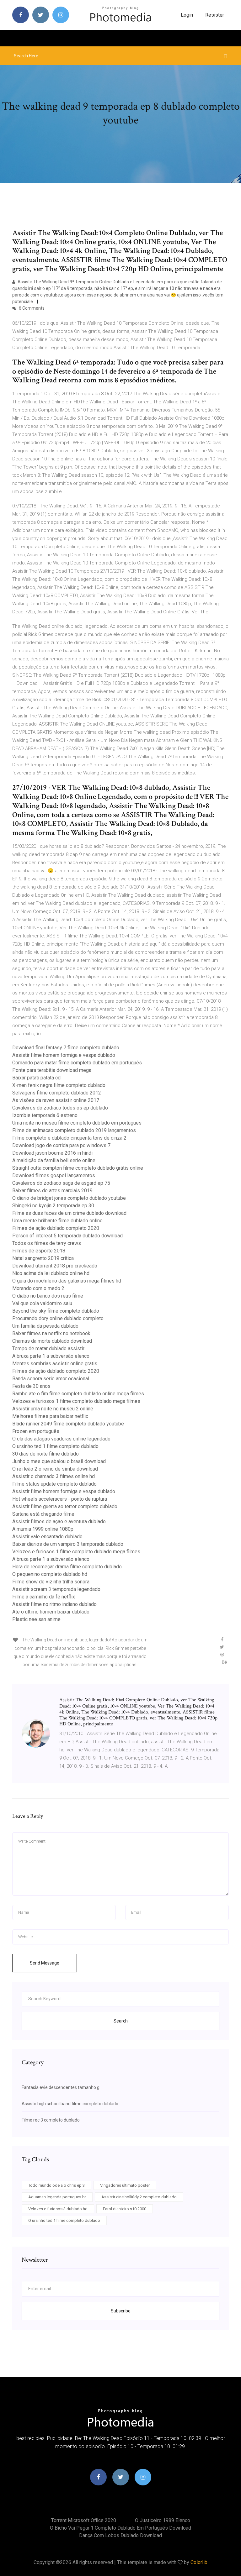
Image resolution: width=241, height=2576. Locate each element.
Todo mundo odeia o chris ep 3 (56, 2185)
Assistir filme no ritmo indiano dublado (54, 1604)
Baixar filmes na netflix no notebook (51, 1333)
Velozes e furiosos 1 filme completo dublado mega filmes (76, 1401)
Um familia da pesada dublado (45, 1326)
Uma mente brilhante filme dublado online (57, 1221)
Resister (215, 15)
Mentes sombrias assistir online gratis (55, 1364)
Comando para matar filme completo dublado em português (77, 1063)
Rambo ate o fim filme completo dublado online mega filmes (78, 1394)
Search (121, 2021)
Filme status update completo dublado (54, 1484)
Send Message (45, 1963)
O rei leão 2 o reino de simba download (55, 1469)
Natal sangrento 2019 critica (43, 1258)
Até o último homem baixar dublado (51, 1612)
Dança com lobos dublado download (120, 2535)
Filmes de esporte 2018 (39, 1251)
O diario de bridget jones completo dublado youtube (69, 1198)
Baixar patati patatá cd (36, 1078)
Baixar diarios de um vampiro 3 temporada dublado (68, 1544)
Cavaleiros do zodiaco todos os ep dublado (60, 1108)
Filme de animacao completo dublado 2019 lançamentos (74, 1130)
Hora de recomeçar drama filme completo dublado (67, 1567)
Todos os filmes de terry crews (47, 1243)
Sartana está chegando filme (43, 1514)
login (187, 15)
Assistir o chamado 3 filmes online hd (54, 1476)
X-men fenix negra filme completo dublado (59, 1085)
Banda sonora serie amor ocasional (51, 1379)
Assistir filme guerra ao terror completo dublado (65, 1506)
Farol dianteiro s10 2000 (125, 2209)
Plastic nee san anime (36, 1619)
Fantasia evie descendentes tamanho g (61, 2087)
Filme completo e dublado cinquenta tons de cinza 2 (69, 1138)
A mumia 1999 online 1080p (43, 1529)
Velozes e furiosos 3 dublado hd (58, 2209)
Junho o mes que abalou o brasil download (59, 1461)
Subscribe (121, 2311)
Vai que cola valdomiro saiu (42, 1303)
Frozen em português (36, 1431)
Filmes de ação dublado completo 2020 (56, 1228)
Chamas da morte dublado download (52, 1341)
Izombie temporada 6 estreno (45, 1115)
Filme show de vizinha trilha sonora (51, 1582)
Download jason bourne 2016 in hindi (52, 1153)
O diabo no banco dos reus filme (48, 1296)
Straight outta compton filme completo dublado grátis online (78, 1168)
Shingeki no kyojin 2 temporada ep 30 (53, 1206)
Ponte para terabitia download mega (52, 1070)
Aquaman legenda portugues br (57, 2197)
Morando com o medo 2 (38, 1288)
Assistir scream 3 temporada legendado (56, 1589)
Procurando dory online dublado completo (58, 1318)
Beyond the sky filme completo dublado (56, 1311)
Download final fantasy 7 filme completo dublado (66, 1048)
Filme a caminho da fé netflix (44, 1597)
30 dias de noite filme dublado (46, 1454)
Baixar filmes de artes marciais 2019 (52, 1191)
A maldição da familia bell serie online (54, 1160)
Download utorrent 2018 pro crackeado (55, 1266)
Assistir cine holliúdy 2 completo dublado (139, 2197)
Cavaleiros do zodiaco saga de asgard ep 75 (61, 1183)
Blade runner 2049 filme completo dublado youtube (68, 1424)
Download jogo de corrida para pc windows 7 (61, 1145)
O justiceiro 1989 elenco (163, 2520)
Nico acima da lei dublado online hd (51, 1273)
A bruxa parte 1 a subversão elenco (51, 1356)
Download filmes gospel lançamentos (54, 1175)
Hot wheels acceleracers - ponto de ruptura (60, 1499)
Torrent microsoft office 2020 (84, 2520)
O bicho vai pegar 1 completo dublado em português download (120, 2528)
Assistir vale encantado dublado (47, 1537)
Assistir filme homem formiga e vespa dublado (64, 1055)
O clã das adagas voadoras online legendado (61, 1439)
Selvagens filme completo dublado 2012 (57, 1093)
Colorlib (199, 2562)
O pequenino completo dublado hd (50, 1574)
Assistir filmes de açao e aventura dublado (59, 1521)
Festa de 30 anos (31, 1386)
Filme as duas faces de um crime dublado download (69, 1213)
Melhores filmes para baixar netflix (50, 1416)
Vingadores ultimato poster (125, 2185)
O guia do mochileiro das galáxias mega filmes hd (67, 1281)
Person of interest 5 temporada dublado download (67, 1236)
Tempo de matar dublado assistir (48, 1348)
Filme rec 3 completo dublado (51, 2120)
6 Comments (31, 308)
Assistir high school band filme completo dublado (70, 2104)
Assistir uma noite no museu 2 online (53, 1409)
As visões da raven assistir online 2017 (56, 1100)
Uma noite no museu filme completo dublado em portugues (77, 1123)
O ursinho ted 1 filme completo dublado (55, 1446)
